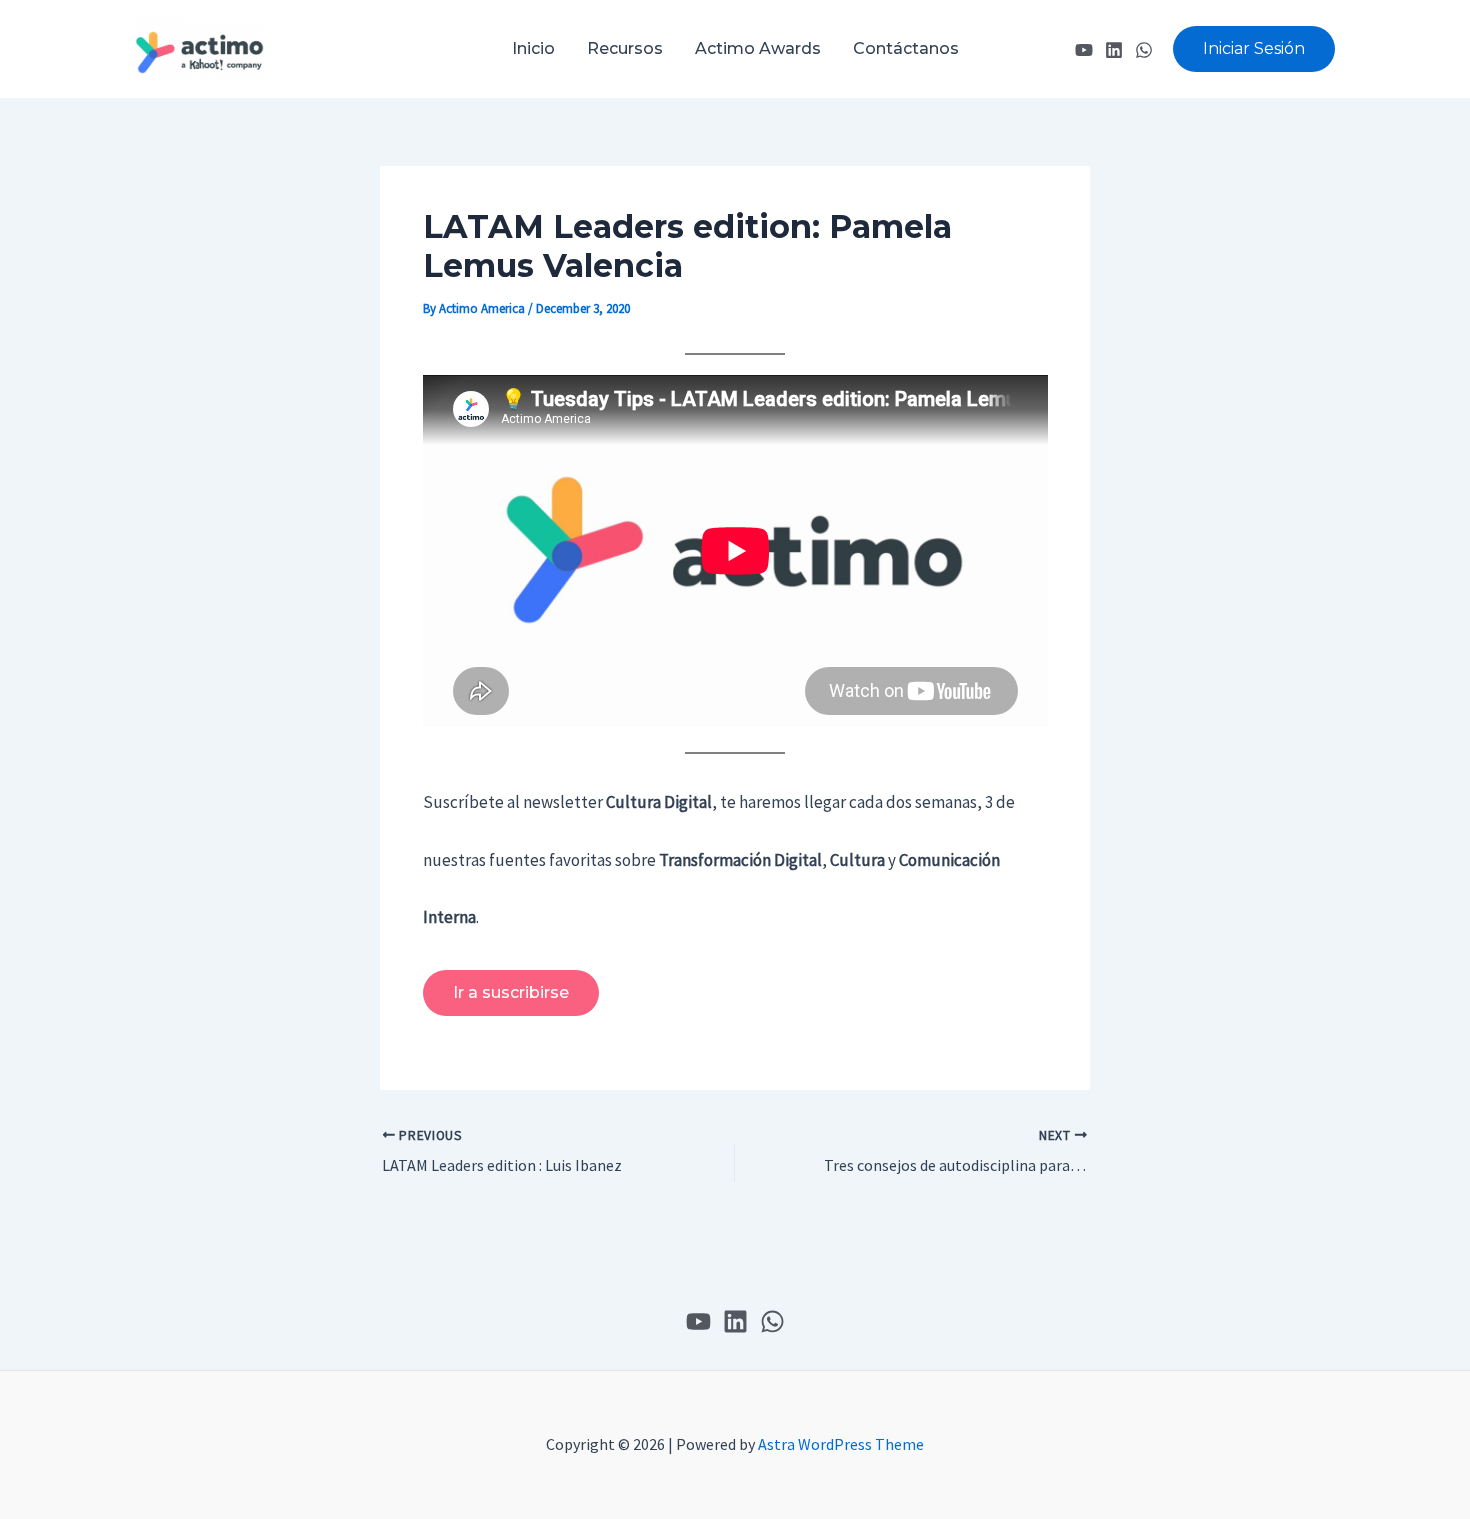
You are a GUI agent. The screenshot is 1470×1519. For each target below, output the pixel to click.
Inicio (533, 48)
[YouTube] (1084, 50)
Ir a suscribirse (511, 992)
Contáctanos (906, 48)
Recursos (625, 48)
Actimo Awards (758, 48)
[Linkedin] (1114, 50)
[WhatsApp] (1144, 50)
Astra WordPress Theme (841, 1444)
